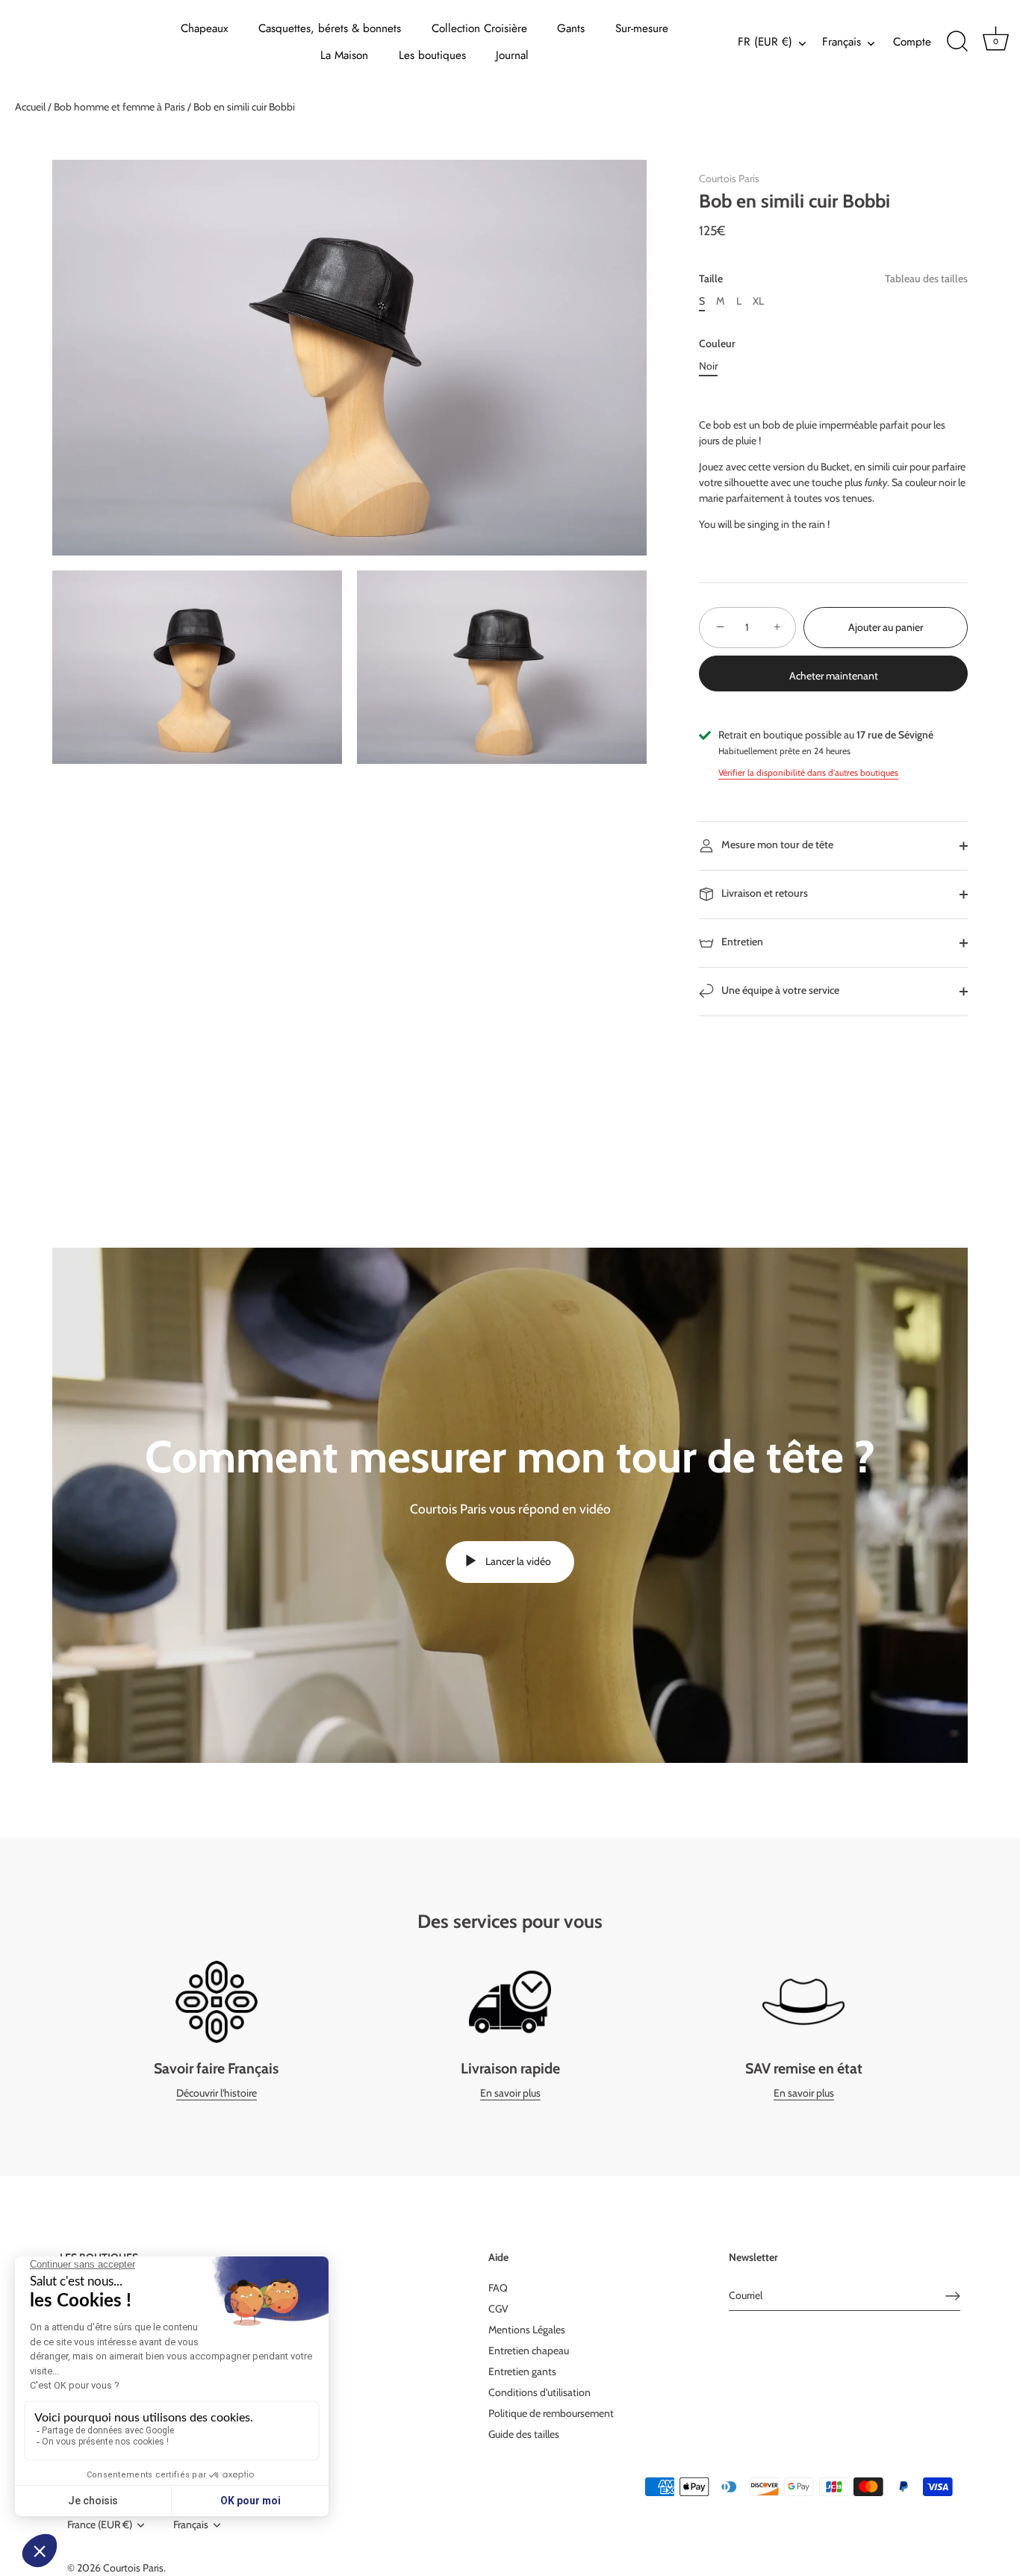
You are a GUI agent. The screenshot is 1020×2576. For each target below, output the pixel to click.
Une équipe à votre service (779, 991)
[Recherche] (957, 42)
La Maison (344, 55)
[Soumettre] (953, 2296)
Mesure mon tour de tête (776, 845)
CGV (498, 2309)
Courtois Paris (729, 178)
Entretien (741, 942)
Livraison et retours (764, 894)
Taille (833, 279)
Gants (571, 28)
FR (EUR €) (765, 42)
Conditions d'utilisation (539, 2392)
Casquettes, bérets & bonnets (330, 28)
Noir (708, 366)
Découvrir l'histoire (217, 2093)
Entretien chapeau (529, 2351)
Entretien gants (522, 2371)
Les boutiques (432, 55)
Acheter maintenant (834, 676)
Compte (912, 42)
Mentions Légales (527, 2330)
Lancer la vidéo (517, 1561)
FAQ (498, 2288)
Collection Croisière (479, 28)
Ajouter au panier (886, 627)
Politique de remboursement (551, 2413)
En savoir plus (510, 2093)
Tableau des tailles (926, 279)
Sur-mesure (642, 28)
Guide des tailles (524, 2434)
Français (842, 42)
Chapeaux (204, 28)
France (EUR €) (100, 2525)
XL (758, 301)
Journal (512, 55)
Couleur (717, 344)
